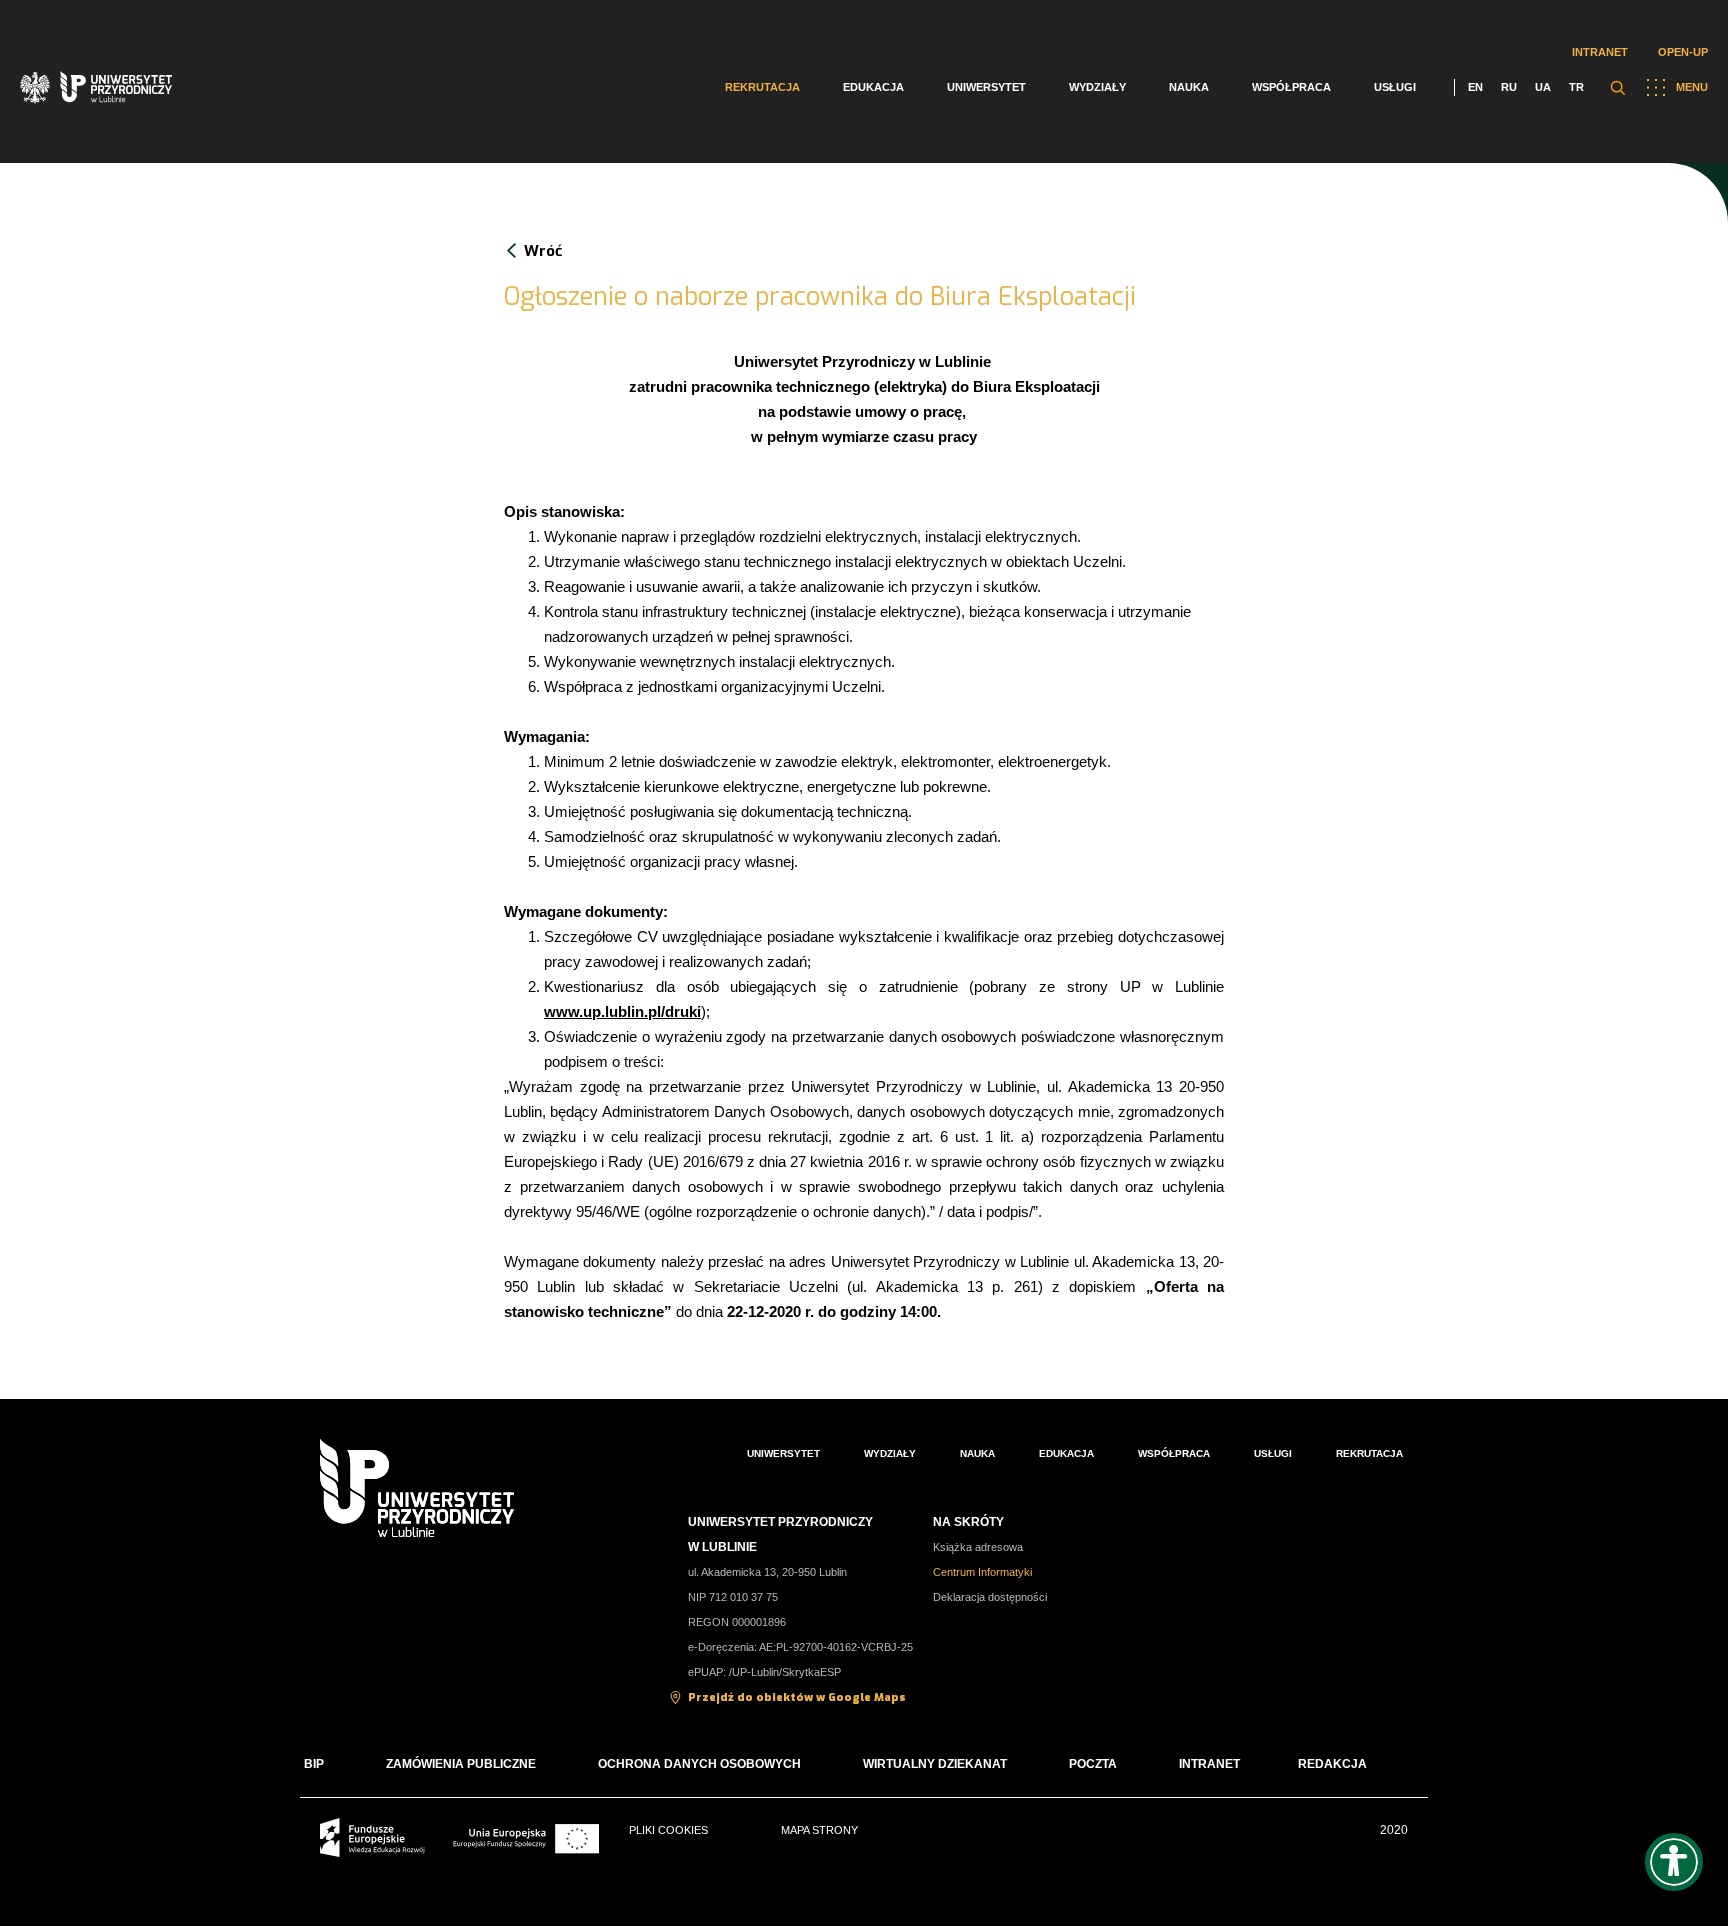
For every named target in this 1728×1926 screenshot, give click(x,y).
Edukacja (873, 87)
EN (1475, 87)
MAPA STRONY (819, 1830)
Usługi (1395, 87)
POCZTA (1093, 1764)
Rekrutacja (762, 87)
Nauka (1189, 87)
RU (1509, 87)
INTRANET (1209, 1764)
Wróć (543, 251)
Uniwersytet (986, 87)
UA (1543, 87)
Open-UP (1683, 52)
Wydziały (1097, 87)
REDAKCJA (1332, 1764)
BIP (314, 1764)
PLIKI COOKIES (668, 1830)
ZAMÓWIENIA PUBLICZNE (461, 1764)
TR (1576, 87)
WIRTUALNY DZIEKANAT (935, 1764)
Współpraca (1291, 87)
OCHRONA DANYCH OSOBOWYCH (699, 1764)
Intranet (1600, 52)
